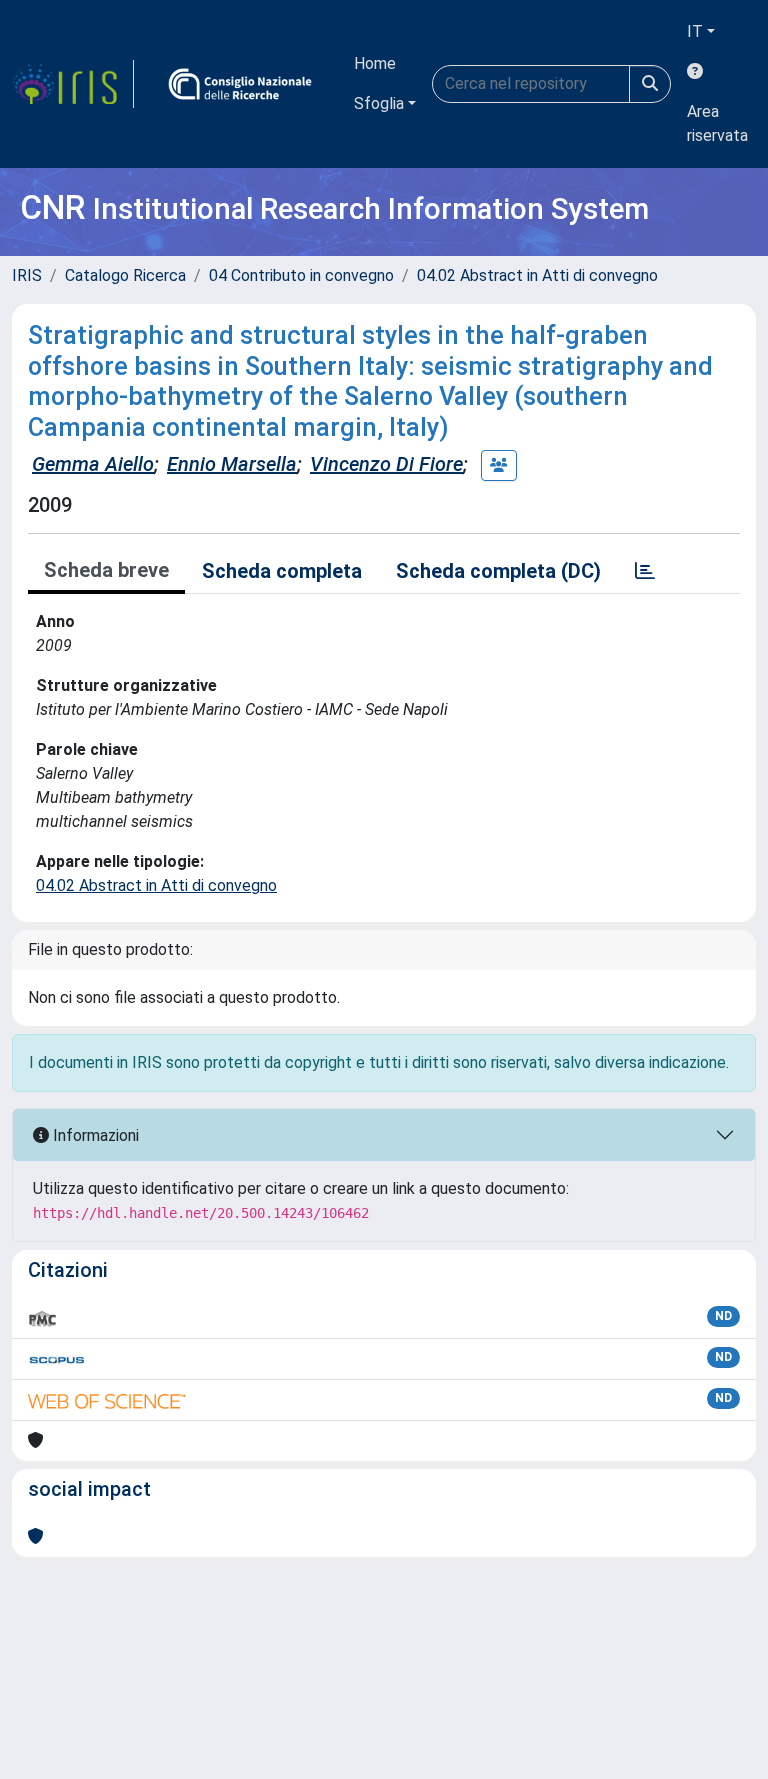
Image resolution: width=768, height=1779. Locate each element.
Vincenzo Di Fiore (386, 464)
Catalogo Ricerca (125, 275)
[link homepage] (73, 84)
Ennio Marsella (232, 464)
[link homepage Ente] (240, 84)
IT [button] (695, 31)
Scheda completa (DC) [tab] (498, 571)
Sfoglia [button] (379, 103)
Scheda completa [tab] (282, 571)
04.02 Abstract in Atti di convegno (537, 275)
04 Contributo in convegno (301, 275)
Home (375, 63)
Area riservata (717, 123)
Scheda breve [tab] (106, 570)
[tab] (645, 571)
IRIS (27, 275)
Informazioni (94, 1135)
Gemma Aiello (93, 464)
